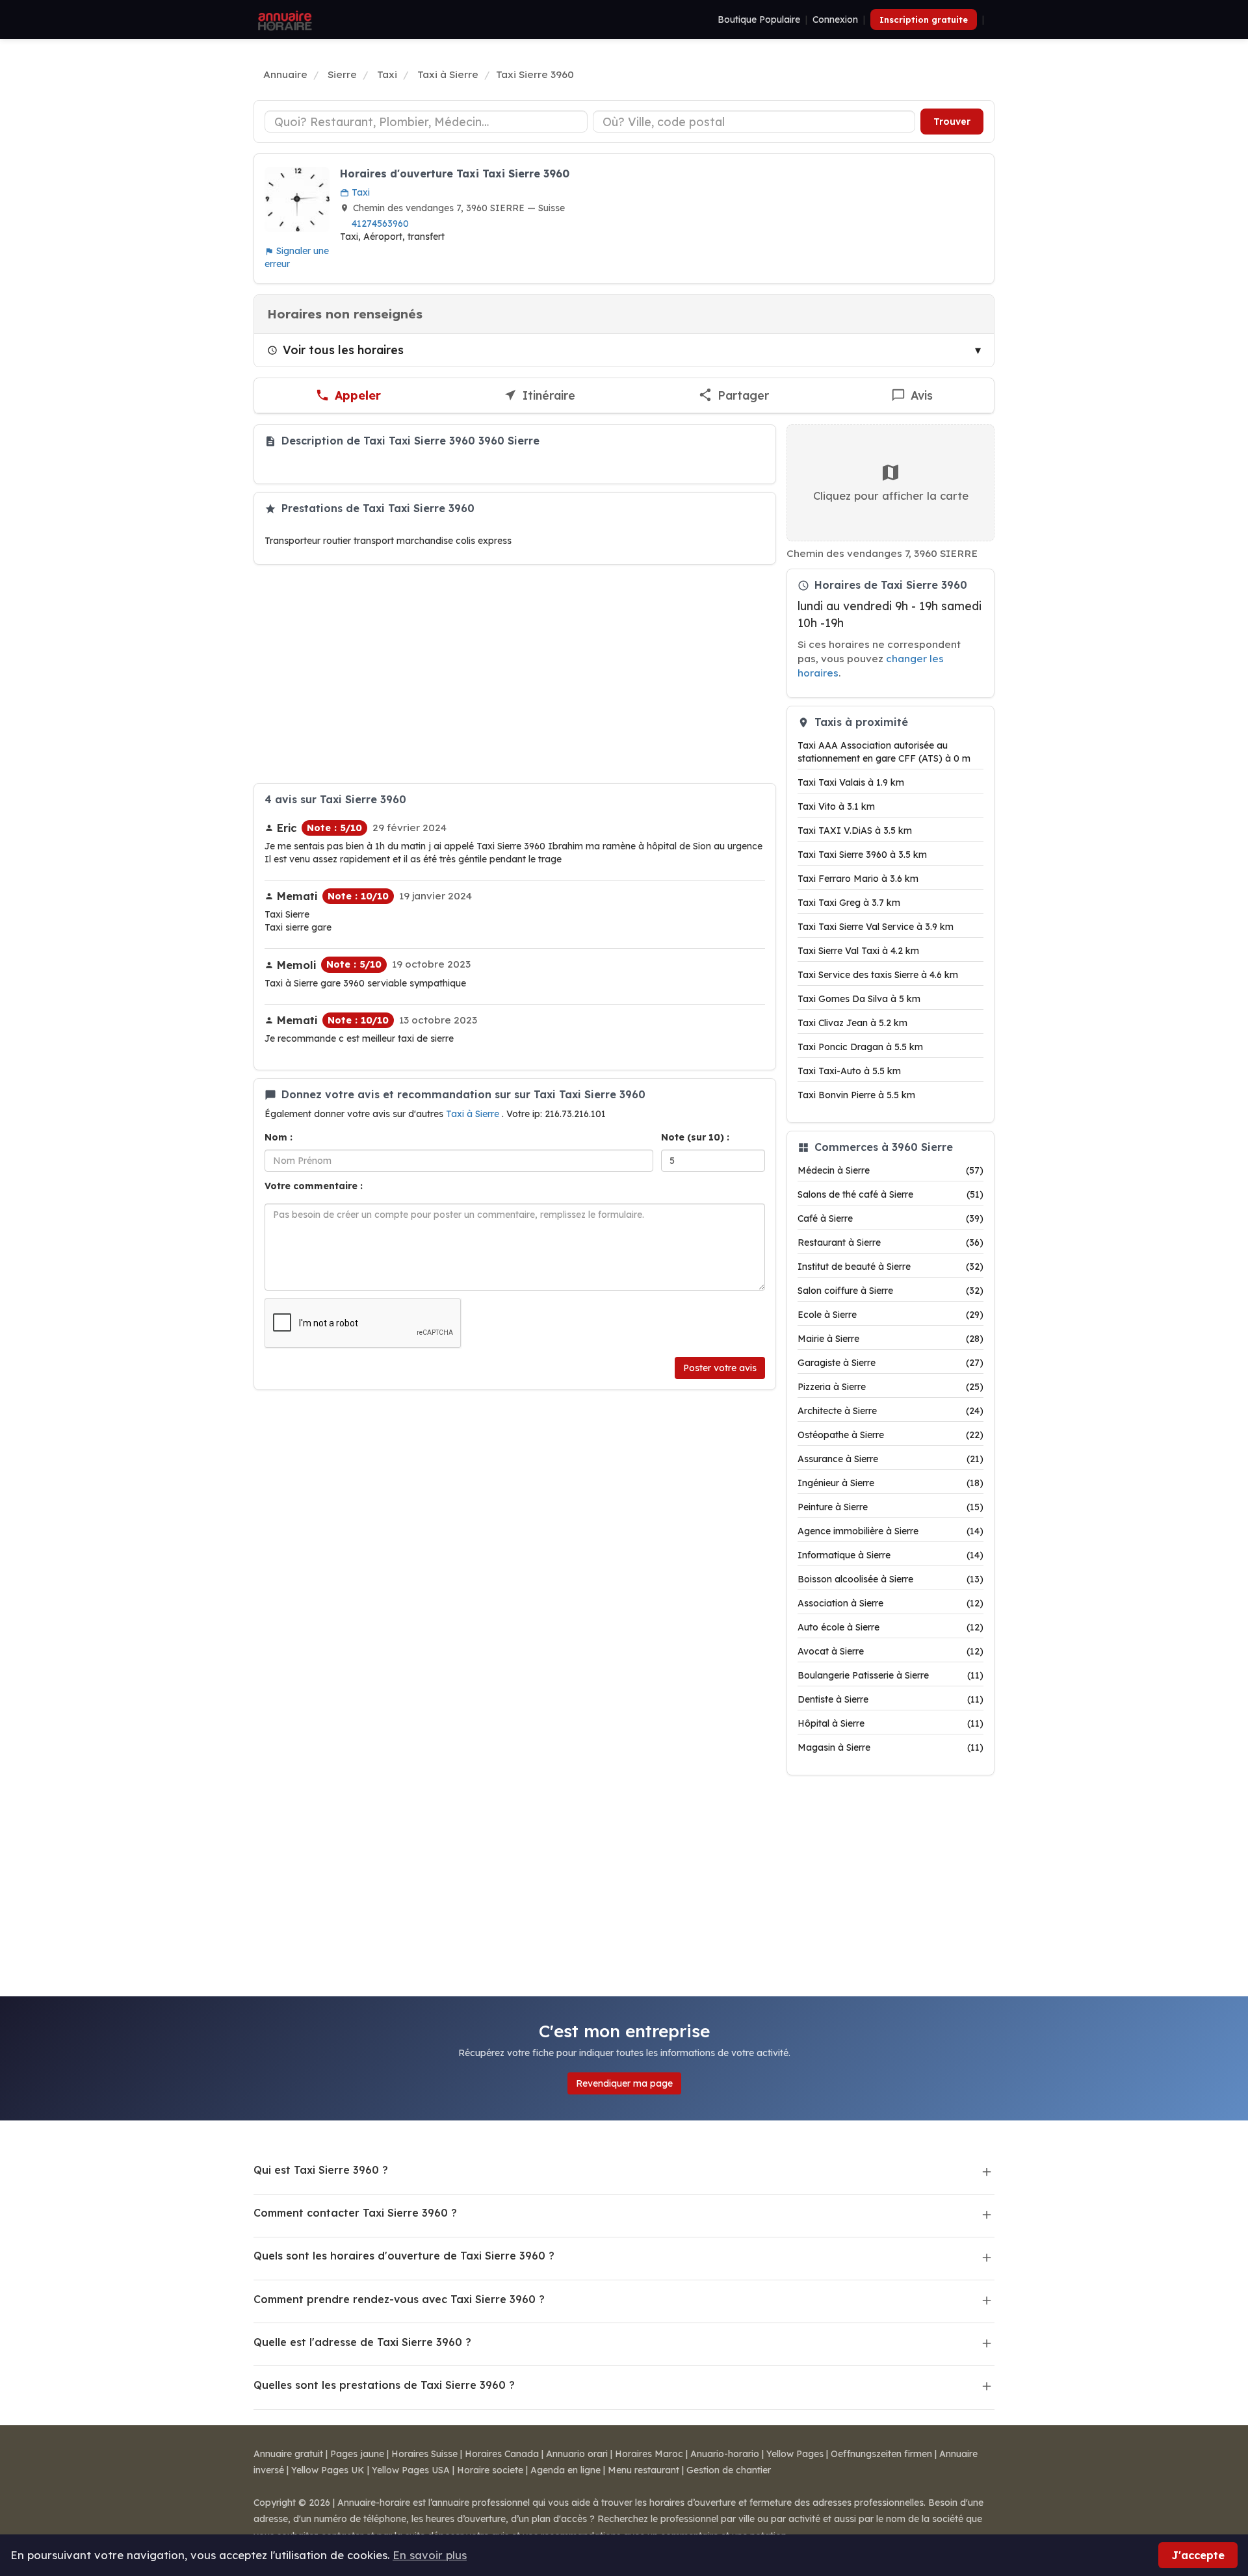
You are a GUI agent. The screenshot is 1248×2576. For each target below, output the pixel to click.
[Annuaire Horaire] (283, 19)
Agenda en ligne (565, 2470)
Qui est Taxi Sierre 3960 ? (321, 2170)
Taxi (359, 192)
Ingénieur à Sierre (890, 1483)
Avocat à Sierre (890, 1651)
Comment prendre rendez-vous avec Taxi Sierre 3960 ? (399, 2299)
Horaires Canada (502, 2454)
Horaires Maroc (649, 2454)
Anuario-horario (725, 2454)
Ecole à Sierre (890, 1315)
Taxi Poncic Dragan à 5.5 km (860, 1047)
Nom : (279, 1137)
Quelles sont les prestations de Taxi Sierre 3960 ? (384, 2385)
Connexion (835, 19)
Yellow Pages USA (411, 2470)
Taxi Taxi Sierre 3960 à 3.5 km (862, 855)
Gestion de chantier (729, 2470)
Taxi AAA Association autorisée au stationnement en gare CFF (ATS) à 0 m (884, 752)
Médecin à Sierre (890, 1170)
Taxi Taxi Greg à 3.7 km (849, 903)
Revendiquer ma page (624, 2083)
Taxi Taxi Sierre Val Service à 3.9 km (876, 927)
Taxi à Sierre (474, 1114)
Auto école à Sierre (890, 1627)
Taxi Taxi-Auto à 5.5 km (849, 1071)
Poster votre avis (720, 1368)
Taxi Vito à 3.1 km (836, 806)
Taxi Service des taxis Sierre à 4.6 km (878, 975)
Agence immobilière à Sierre (890, 1531)
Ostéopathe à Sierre (890, 1435)
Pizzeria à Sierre (890, 1387)
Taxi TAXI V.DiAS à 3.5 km (855, 831)
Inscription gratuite (924, 19)
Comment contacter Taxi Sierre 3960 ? (355, 2213)
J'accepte (1198, 2555)
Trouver (952, 122)
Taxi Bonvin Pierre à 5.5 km (856, 1095)
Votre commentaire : (314, 1186)
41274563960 (380, 224)
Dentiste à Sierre (890, 1699)
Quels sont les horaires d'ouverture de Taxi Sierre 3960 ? (404, 2256)
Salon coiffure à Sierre (890, 1291)
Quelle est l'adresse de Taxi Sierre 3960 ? (362, 2342)
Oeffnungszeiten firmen (881, 2454)
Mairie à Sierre (890, 1339)
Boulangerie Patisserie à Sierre (890, 1675)
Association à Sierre (890, 1603)
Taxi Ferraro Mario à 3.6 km (858, 879)
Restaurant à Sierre (890, 1243)
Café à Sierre (890, 1218)
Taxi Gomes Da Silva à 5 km (859, 999)
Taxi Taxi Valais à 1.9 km (851, 782)
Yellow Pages (795, 2454)
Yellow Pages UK (328, 2470)
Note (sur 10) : (695, 1137)
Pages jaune (357, 2454)
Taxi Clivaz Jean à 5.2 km (852, 1023)
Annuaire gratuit (288, 2454)
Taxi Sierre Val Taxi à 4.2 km (858, 951)
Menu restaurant (643, 2470)
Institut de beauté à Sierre (890, 1267)
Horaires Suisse (424, 2454)
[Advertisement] (515, 674)
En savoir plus (430, 2555)
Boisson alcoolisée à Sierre (890, 1579)
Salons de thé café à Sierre (890, 1194)
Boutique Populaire (759, 19)
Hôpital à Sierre (890, 1723)
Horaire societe (490, 2470)
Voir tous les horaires (343, 350)
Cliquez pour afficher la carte (891, 496)
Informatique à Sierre (890, 1555)
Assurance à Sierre (890, 1459)
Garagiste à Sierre (890, 1363)
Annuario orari (577, 2454)
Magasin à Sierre (890, 1747)
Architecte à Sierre (890, 1411)
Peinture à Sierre (890, 1507)
